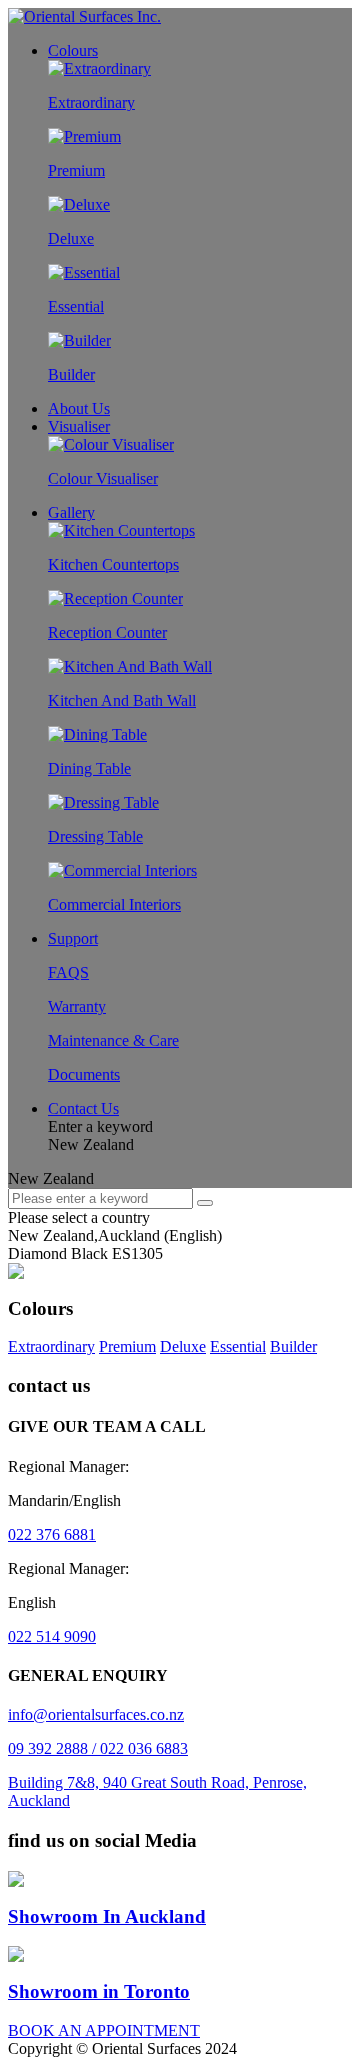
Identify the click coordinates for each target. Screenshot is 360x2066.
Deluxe (183, 1346)
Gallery (71, 512)
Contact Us (83, 1108)
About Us (79, 408)
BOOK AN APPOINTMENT (104, 2030)
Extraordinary (51, 1346)
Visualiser (79, 426)
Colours (73, 50)
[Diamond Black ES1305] (16, 1273)
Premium (127, 1346)
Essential (238, 1346)
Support (73, 938)
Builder (293, 1346)
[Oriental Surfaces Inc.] (84, 16)
